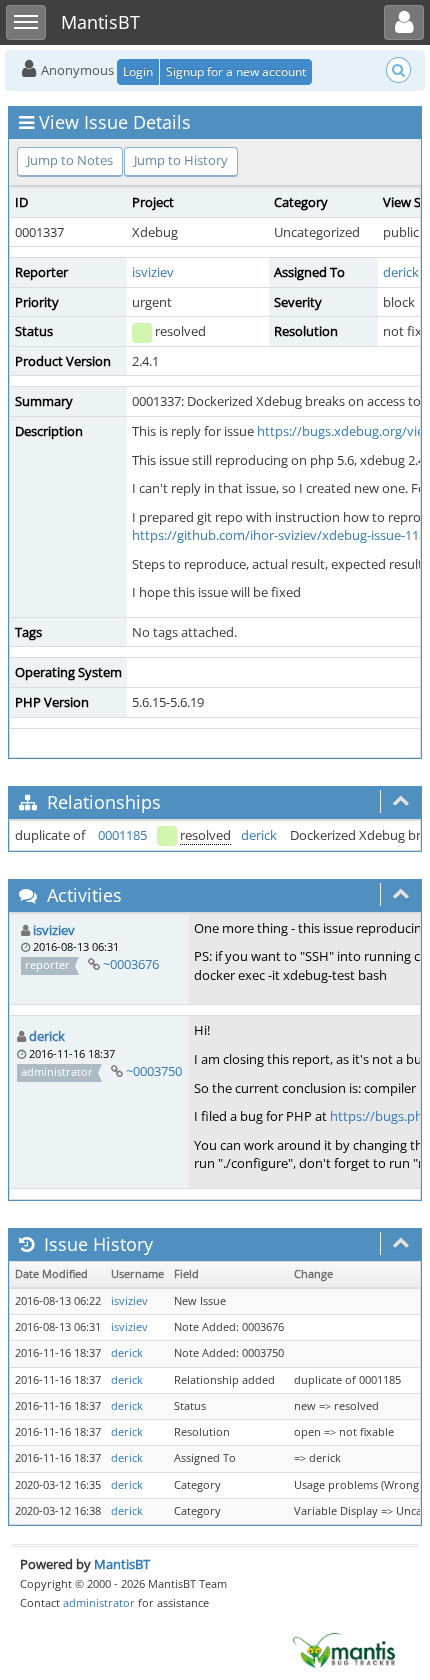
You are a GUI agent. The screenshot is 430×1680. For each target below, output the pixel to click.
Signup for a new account (236, 71)
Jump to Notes (70, 160)
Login (138, 71)
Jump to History (181, 160)
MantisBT (122, 1564)
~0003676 (131, 964)
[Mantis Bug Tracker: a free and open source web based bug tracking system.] (344, 1649)
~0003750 (154, 1071)
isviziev (153, 272)
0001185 (122, 835)
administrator (99, 1602)
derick (401, 272)
